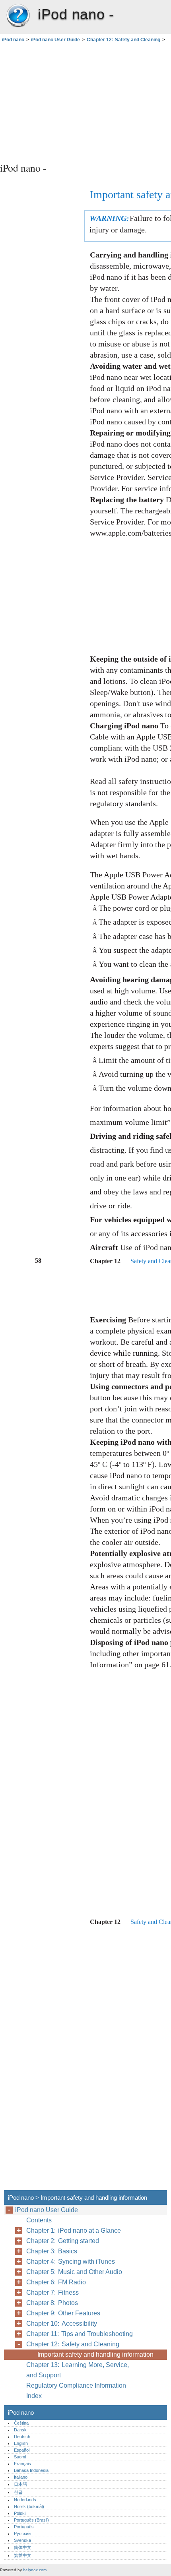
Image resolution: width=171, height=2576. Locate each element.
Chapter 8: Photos (52, 2303)
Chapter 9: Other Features (63, 2313)
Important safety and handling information (95, 2354)
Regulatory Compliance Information (76, 2385)
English (21, 2443)
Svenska (22, 2540)
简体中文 (23, 2547)
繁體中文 (23, 2555)
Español (22, 2450)
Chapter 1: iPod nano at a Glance (74, 2231)
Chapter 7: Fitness (52, 2292)
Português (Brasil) (31, 2520)
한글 (18, 2492)
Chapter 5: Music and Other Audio (74, 2272)
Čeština (21, 2423)
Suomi (20, 2457)
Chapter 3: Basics (52, 2251)
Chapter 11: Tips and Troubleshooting (80, 2334)
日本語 (20, 2484)
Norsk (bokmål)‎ (29, 2506)
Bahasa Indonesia (31, 2470)
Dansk (20, 2430)
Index (34, 2396)
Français (22, 2464)
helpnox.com (35, 2570)
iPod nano (18, 16)
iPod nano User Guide (55, 40)
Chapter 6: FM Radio (56, 2282)
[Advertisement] (85, 101)
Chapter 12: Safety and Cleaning (123, 40)
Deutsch (22, 2437)
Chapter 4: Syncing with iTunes (71, 2261)
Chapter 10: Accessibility (62, 2323)
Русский (22, 2533)
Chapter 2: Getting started (63, 2241)
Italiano (21, 2477)
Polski (20, 2513)
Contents (39, 2220)
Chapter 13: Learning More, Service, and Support (78, 2370)
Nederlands (25, 2500)
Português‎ (24, 2527)
